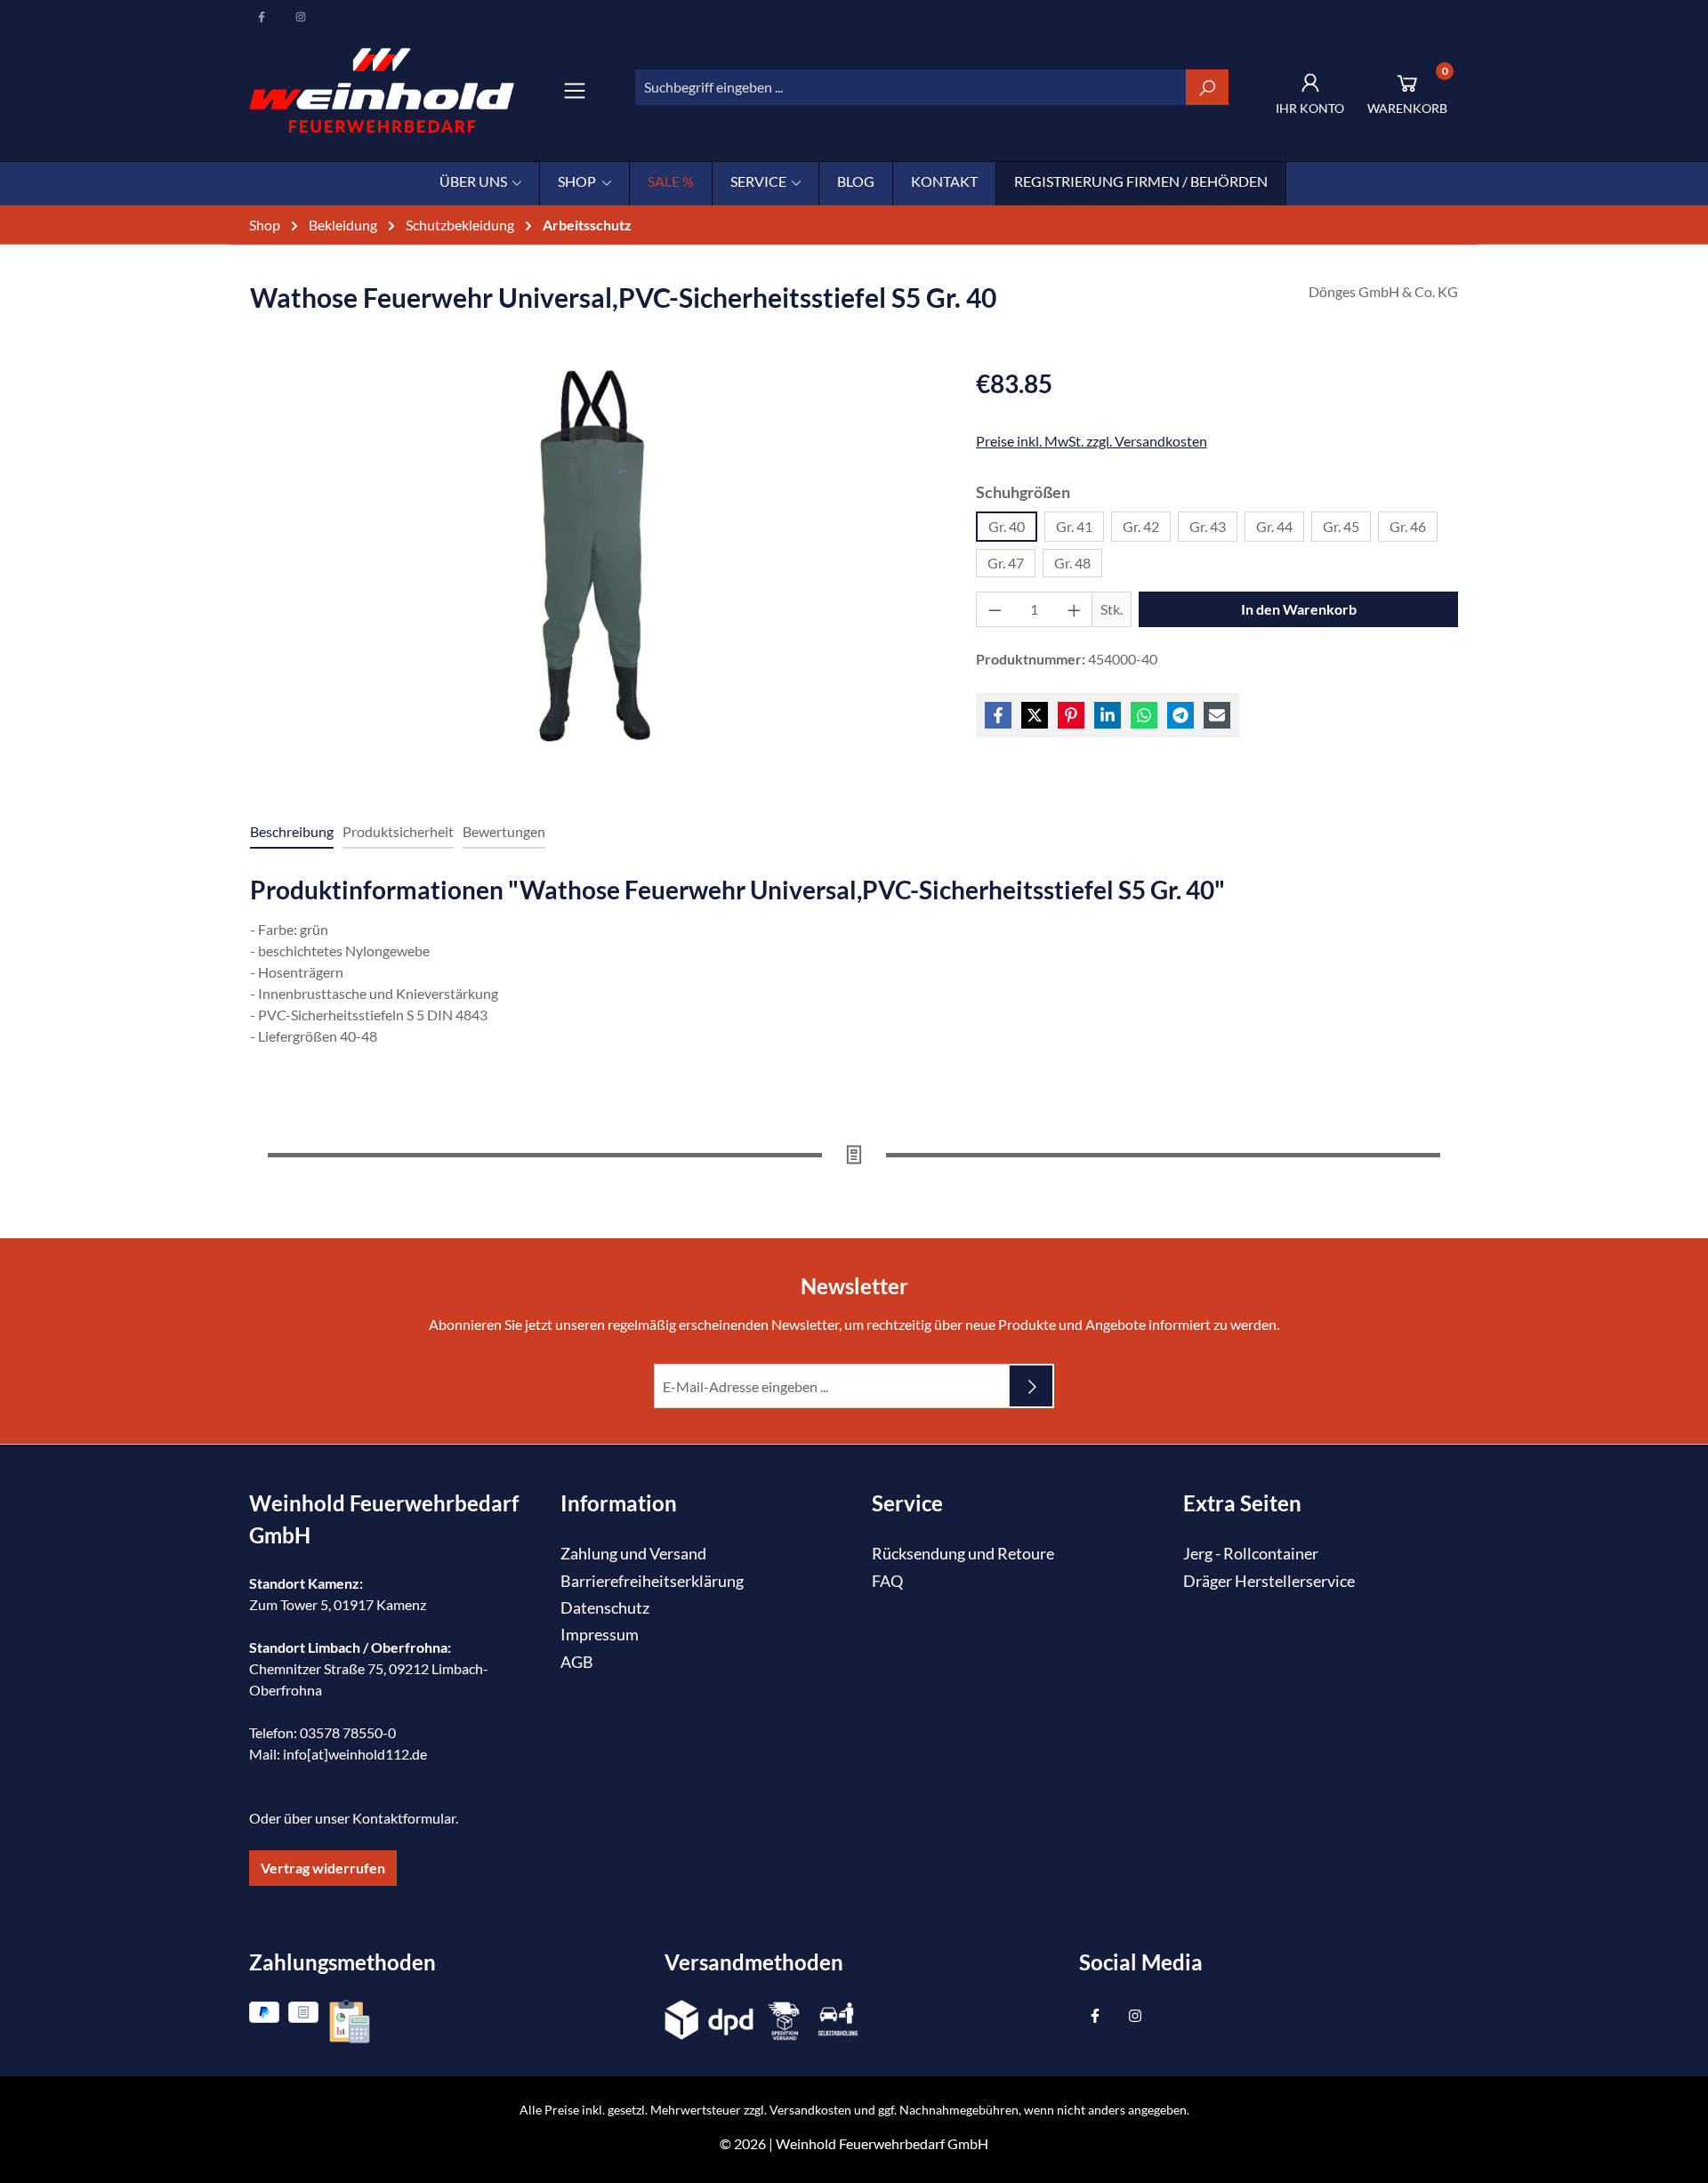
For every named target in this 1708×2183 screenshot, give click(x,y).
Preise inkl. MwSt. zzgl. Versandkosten (1092, 441)
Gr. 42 (1141, 526)
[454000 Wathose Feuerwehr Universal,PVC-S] (594, 556)
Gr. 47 (1006, 563)
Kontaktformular (404, 1818)
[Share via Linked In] (1108, 715)
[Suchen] (1207, 87)
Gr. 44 (1274, 526)
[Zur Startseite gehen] (382, 90)
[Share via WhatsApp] (1144, 715)
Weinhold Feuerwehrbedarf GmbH (882, 2143)
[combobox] (911, 87)
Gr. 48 (1072, 563)
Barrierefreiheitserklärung (652, 1581)
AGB (577, 1662)
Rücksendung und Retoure (963, 1554)
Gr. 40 (1007, 526)
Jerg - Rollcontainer (1251, 1554)
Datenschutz (605, 1608)
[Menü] (575, 90)
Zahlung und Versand (633, 1554)
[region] (595, 574)
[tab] (292, 833)
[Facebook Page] (262, 17)
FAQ (887, 1581)
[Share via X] (1035, 715)
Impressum (600, 1635)
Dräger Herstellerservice (1269, 1581)
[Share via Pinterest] (1071, 715)
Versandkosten (810, 2110)
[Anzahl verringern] (995, 609)
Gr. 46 (1408, 526)
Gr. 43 (1208, 526)
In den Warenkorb (1299, 609)
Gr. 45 (1341, 526)
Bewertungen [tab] (504, 831)
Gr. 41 (1074, 526)
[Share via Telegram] (1180, 715)
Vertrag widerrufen (323, 1868)
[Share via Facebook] (998, 715)
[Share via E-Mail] (1217, 715)
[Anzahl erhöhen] (1075, 609)
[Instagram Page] (301, 17)
